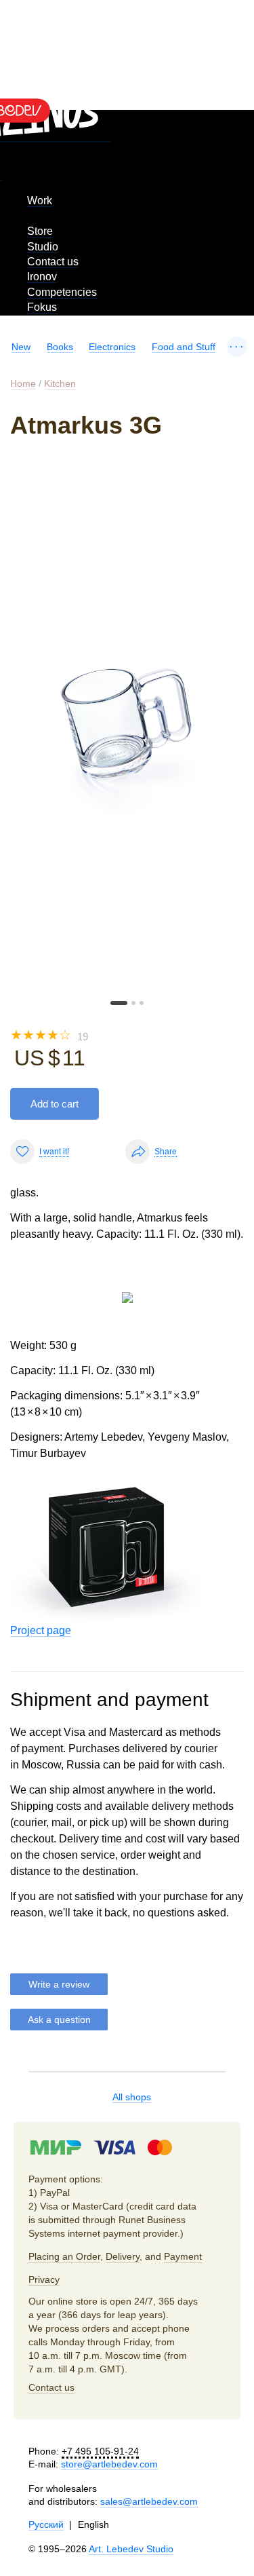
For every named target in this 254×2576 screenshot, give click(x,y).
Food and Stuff (184, 347)
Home (23, 383)
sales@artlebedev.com (149, 2501)
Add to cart (55, 1104)
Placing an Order (64, 2256)
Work (40, 201)
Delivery (123, 2256)
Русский (46, 2524)
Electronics (112, 347)
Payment (183, 2256)
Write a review (59, 1984)
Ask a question (59, 2020)
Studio (43, 247)
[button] (119, 1003)
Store (40, 231)
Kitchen (60, 383)
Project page (41, 1630)
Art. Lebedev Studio (131, 2549)
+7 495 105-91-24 (100, 2451)
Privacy (44, 2279)
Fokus (42, 307)
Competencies (62, 292)
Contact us (53, 262)
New (21, 347)
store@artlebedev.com (109, 2464)
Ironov (42, 277)
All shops (132, 2097)
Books (60, 347)
